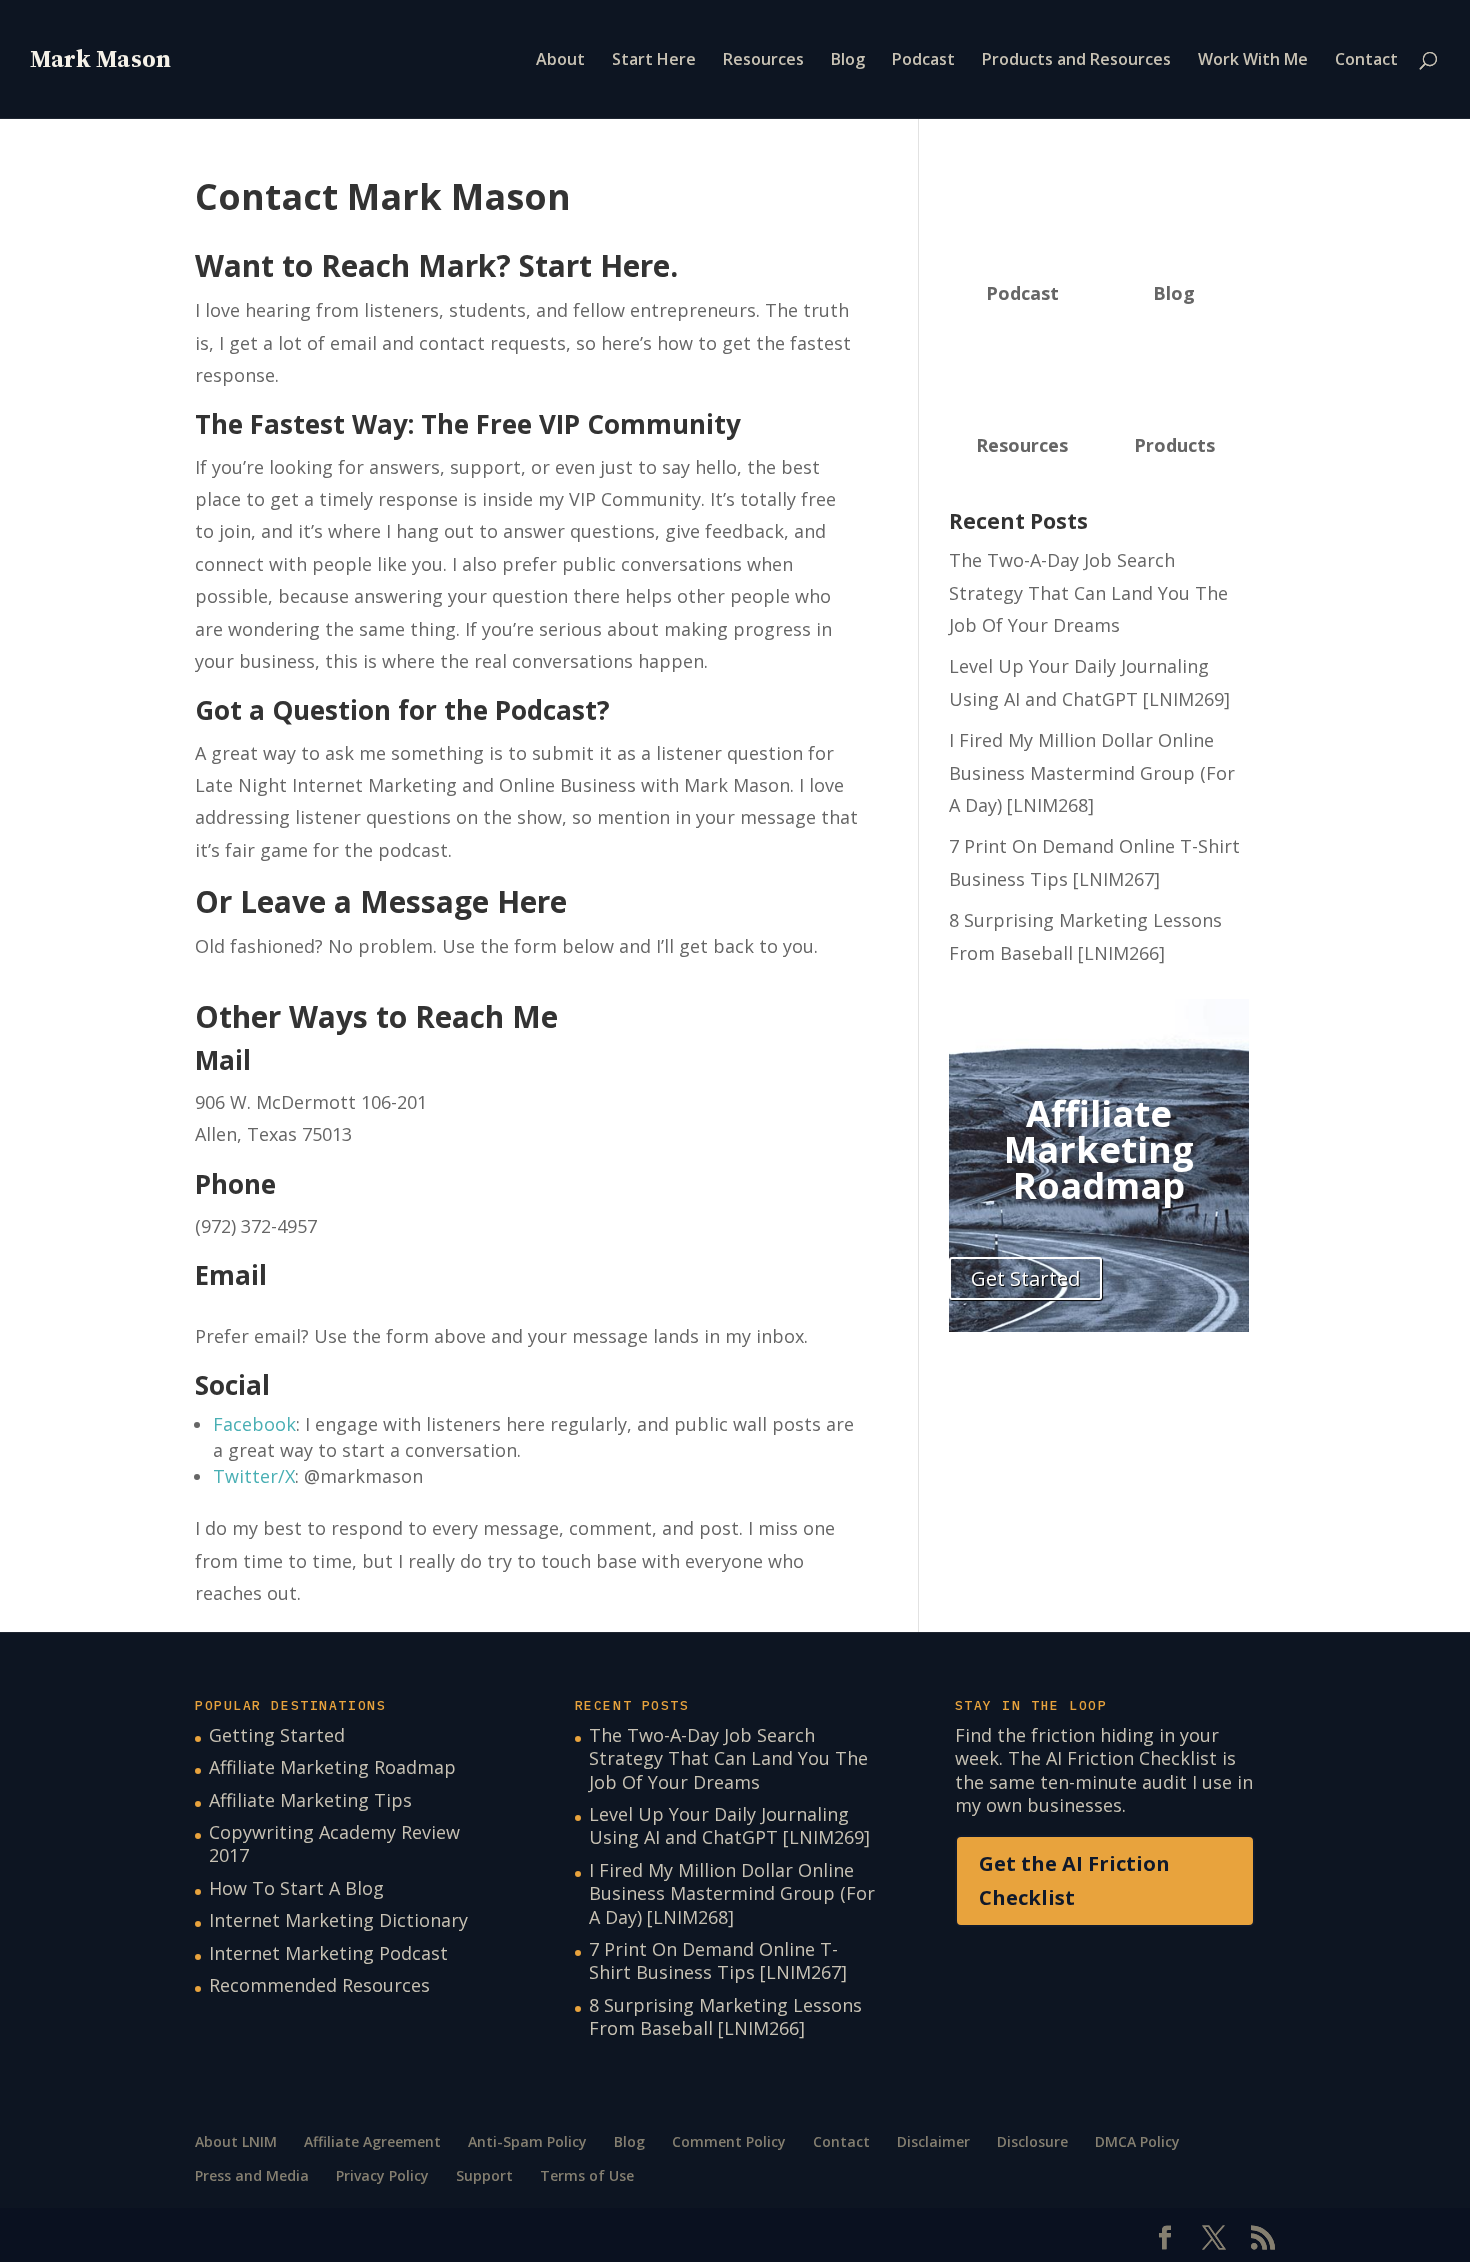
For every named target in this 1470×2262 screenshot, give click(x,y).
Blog (848, 61)
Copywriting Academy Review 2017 (334, 1843)
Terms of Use (587, 2175)
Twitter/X (254, 1476)
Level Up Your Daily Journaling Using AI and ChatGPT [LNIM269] (729, 1825)
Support (484, 2175)
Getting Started (277, 1735)
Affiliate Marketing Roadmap (332, 1767)
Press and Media (252, 2175)
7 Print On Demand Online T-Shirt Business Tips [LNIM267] (718, 1960)
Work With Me (1253, 61)
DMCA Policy (1137, 2141)
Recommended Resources (319, 1985)
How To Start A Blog (296, 1888)
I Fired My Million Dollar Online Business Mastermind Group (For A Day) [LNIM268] (1092, 772)
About (560, 61)
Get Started (1025, 1278)
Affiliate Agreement (372, 2141)
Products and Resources (1076, 61)
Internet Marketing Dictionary (338, 1920)
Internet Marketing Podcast (328, 1953)
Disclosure (1032, 2141)
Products (1174, 445)
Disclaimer (933, 2141)
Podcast (923, 61)
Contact (1366, 61)
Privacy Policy (382, 2175)
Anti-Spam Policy (527, 2141)
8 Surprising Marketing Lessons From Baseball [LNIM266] (725, 2016)
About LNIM (236, 2141)
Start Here (654, 61)
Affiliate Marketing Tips (310, 1800)
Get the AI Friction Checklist (1074, 1880)
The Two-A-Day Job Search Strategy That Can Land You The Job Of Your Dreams (1088, 592)
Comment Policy (729, 2141)
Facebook (254, 1424)
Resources (763, 61)
